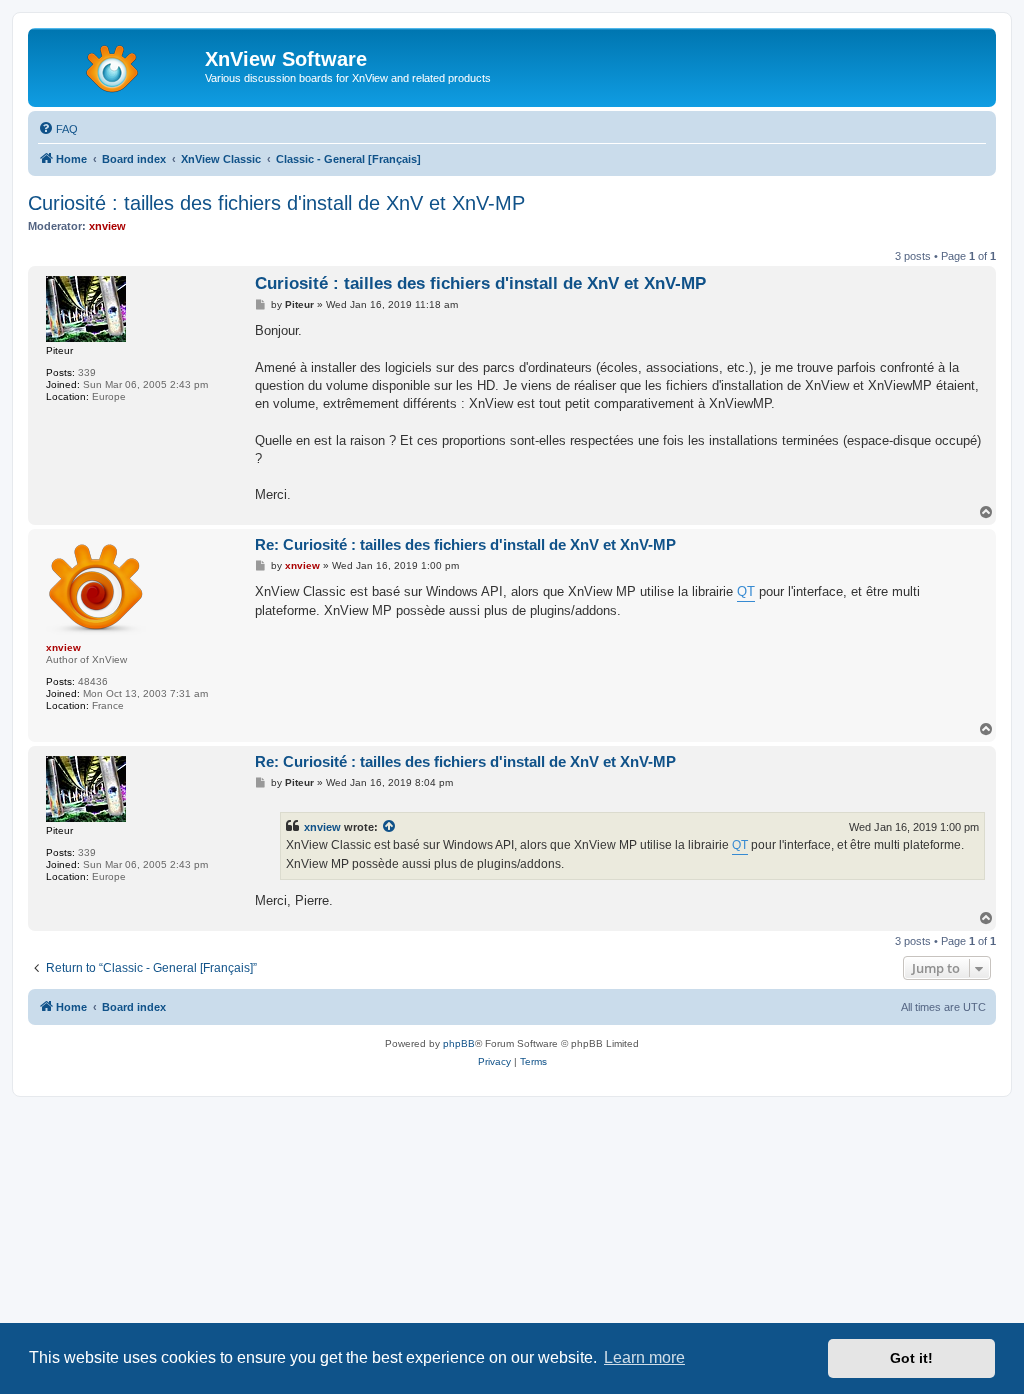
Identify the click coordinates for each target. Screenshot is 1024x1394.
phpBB (459, 1043)
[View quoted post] (390, 827)
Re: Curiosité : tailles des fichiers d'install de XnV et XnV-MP (465, 544)
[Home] (119, 65)
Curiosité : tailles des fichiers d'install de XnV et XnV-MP (276, 203)
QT (746, 591)
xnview (322, 827)
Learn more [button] (644, 1357)
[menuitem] (58, 129)
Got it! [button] (911, 1358)
